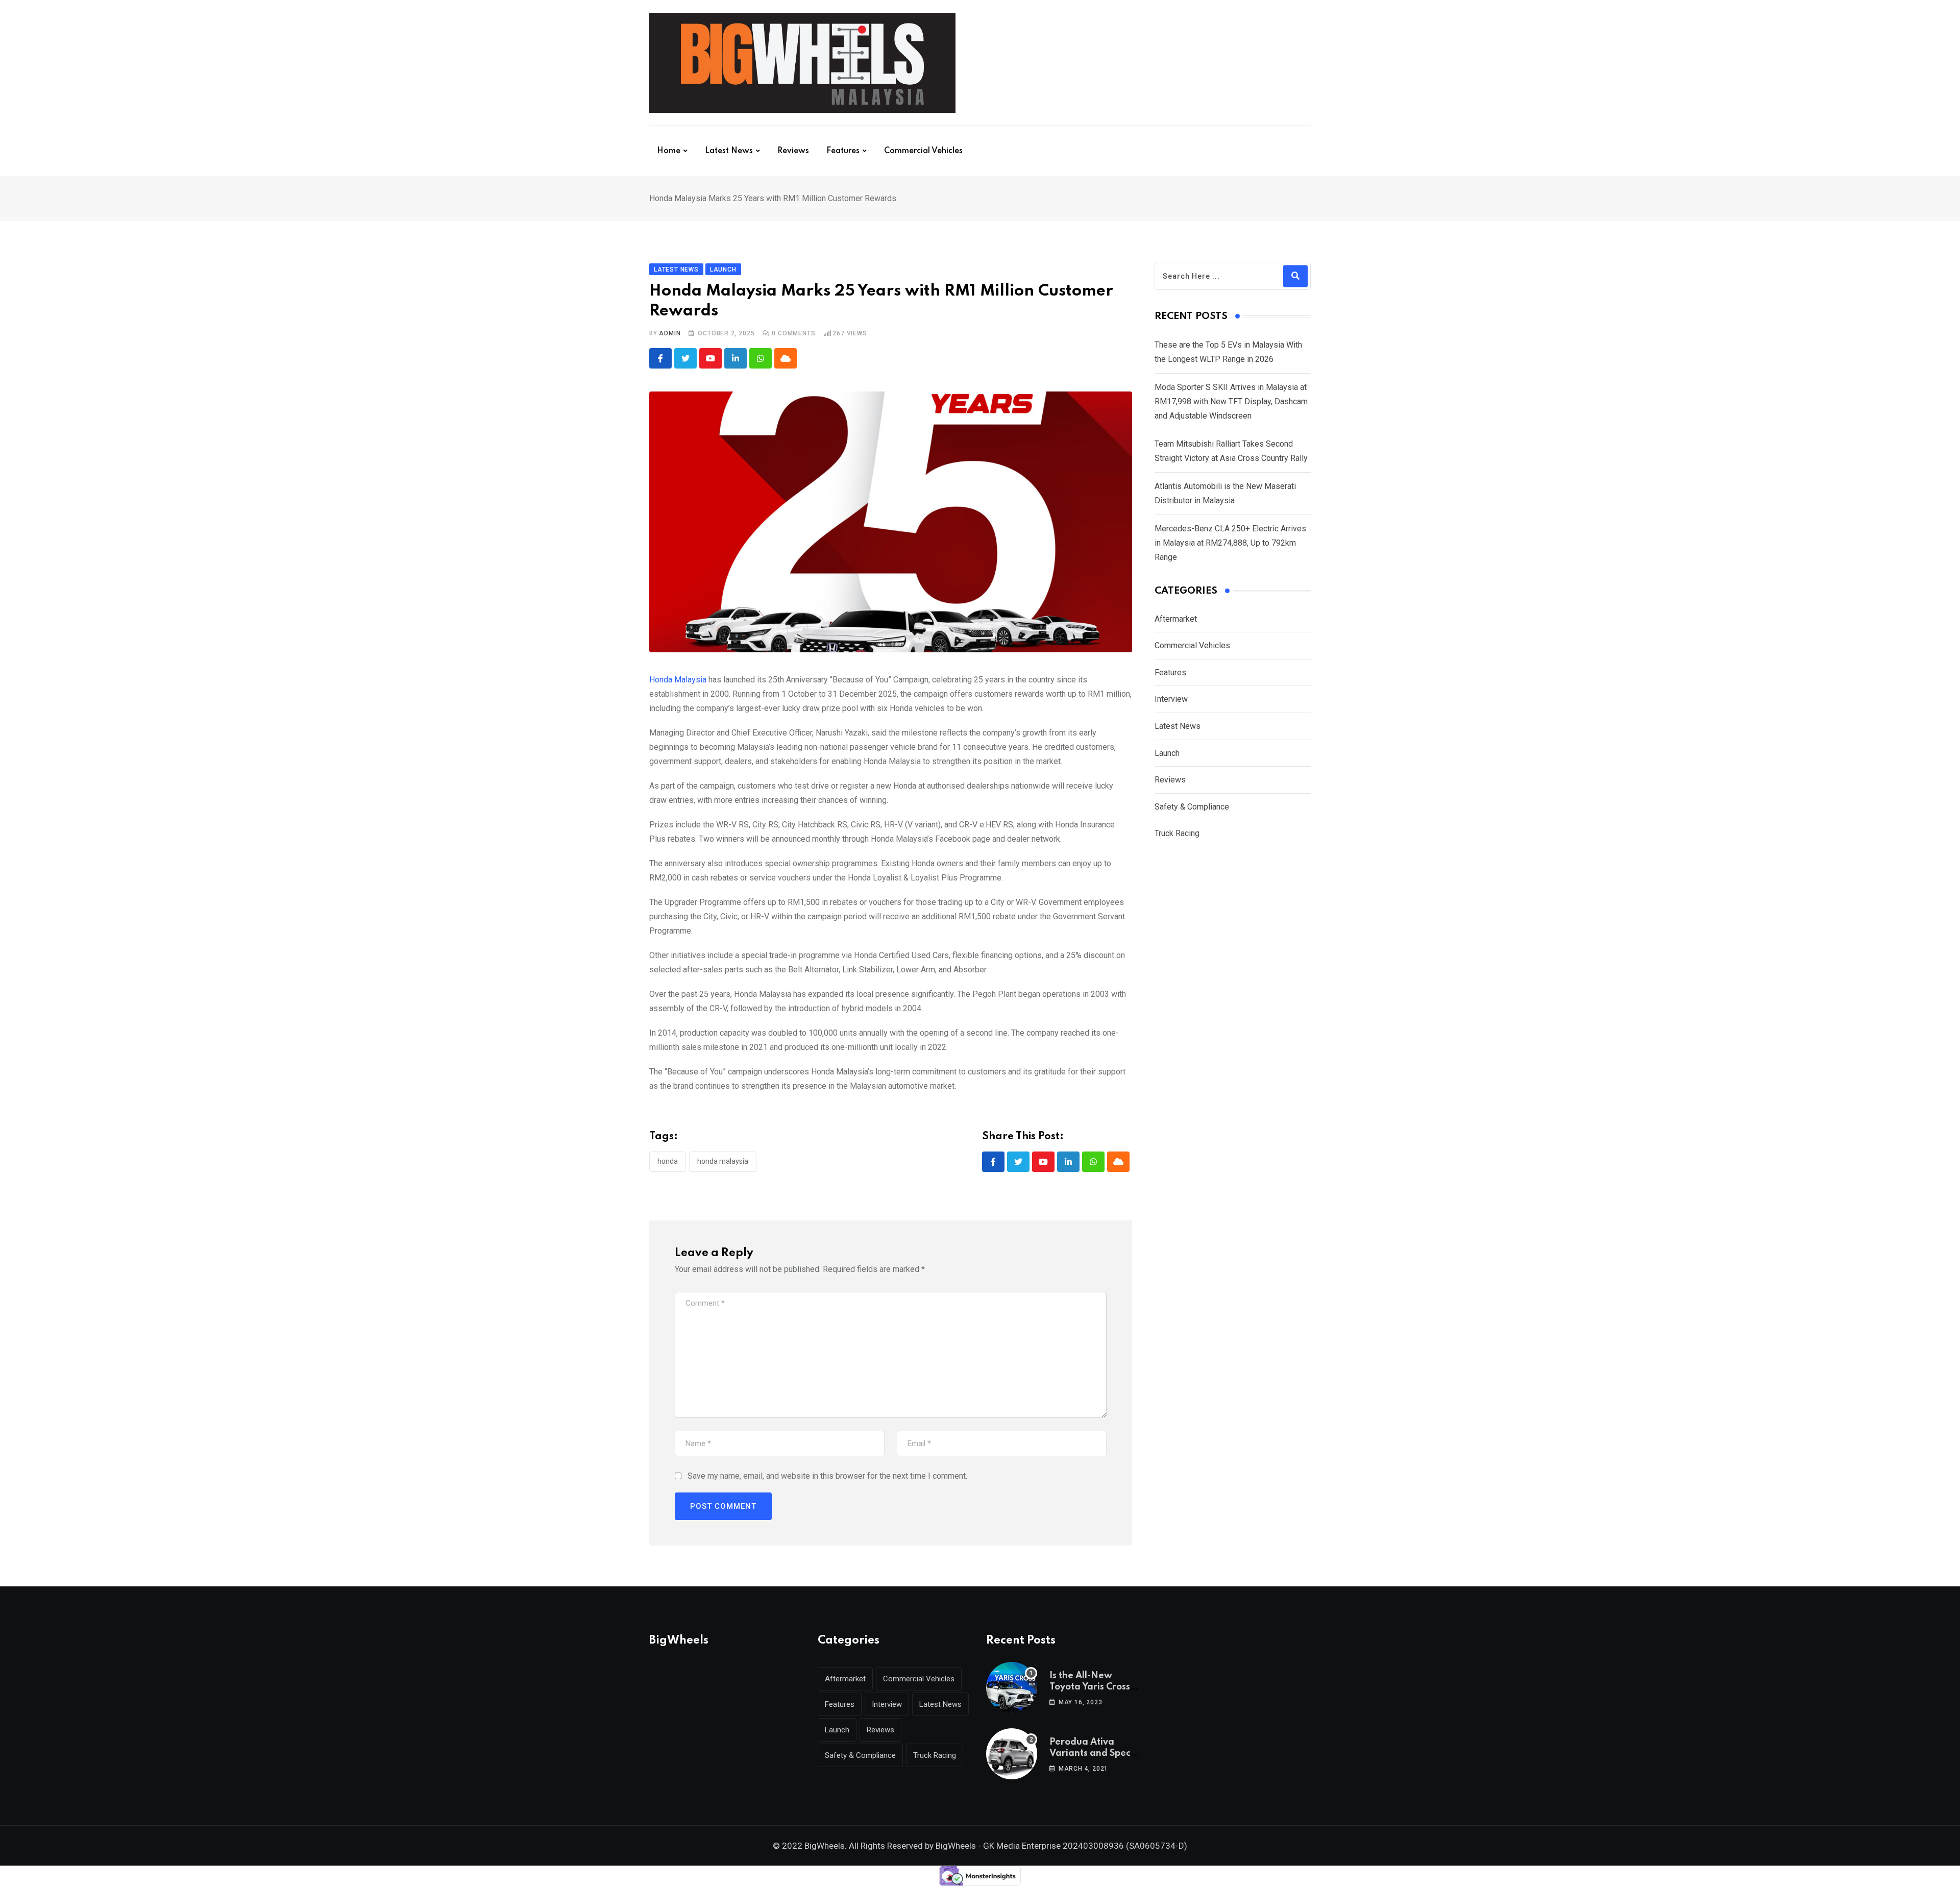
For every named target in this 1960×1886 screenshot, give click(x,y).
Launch (1167, 753)
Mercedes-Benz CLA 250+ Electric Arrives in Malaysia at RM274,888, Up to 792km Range (1230, 543)
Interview (1171, 699)
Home (669, 151)
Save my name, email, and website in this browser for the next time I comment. (827, 1476)
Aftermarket (1176, 619)
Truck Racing (1177, 833)
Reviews (793, 151)
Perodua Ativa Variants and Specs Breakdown (1092, 1754)
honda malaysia (723, 1161)
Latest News (729, 151)
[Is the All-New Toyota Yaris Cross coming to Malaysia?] (1012, 1687)
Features (843, 151)
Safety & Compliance (1192, 807)
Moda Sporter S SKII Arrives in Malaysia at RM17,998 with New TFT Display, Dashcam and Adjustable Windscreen (1231, 401)
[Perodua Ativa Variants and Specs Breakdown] (1012, 1754)
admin (670, 333)
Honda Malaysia (678, 680)
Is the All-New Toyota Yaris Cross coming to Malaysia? (1096, 1687)
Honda (668, 1161)
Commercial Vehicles (923, 151)
